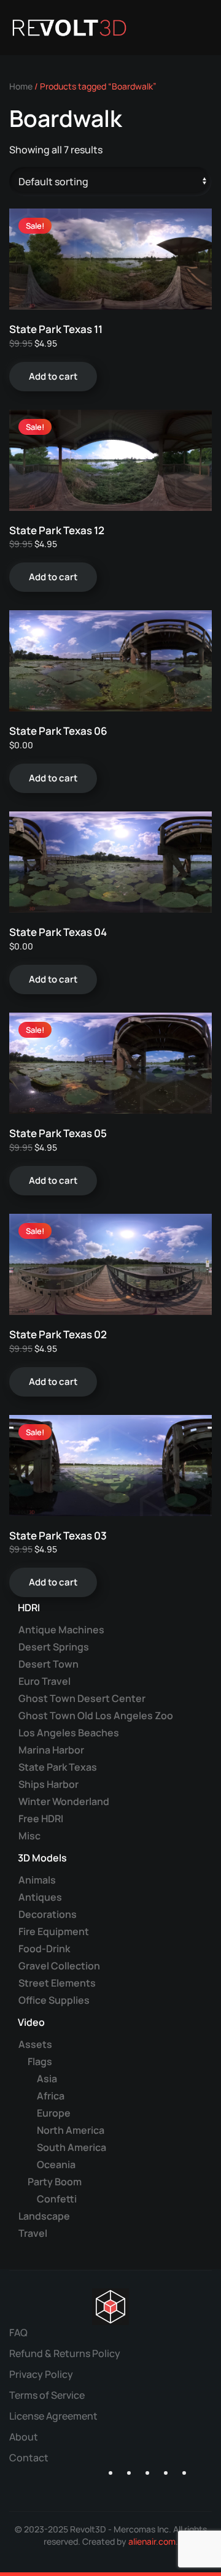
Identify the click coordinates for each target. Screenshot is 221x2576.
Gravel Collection (59, 1966)
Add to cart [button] (53, 376)
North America (71, 2130)
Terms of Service (47, 2395)
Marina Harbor (51, 1750)
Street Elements (57, 1983)
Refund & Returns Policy (65, 2353)
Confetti (57, 2199)
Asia (47, 2079)
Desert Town (48, 1664)
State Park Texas (58, 1767)
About (24, 2437)
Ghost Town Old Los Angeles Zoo (96, 1715)
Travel (33, 2233)
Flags (40, 2061)
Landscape (44, 2216)
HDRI (29, 1608)
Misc (29, 1836)
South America (72, 2147)
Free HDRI (41, 1819)
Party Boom (55, 2182)
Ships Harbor (48, 1784)
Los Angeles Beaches (69, 1733)
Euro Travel (45, 1681)
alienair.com (152, 2541)
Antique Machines (61, 1630)
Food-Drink (44, 1949)
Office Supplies (54, 2000)
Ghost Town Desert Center (82, 1698)
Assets (35, 2044)
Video (31, 2022)
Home (21, 86)
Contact (29, 2458)
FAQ (18, 2333)
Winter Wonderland (64, 1801)
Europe (54, 2113)
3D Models (42, 1858)
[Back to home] (69, 28)
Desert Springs (54, 1647)
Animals (37, 1880)
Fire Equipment (54, 1931)
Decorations (48, 1914)
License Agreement (53, 2416)
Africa (51, 2096)
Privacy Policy (41, 2374)
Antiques (40, 1897)
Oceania (56, 2164)
